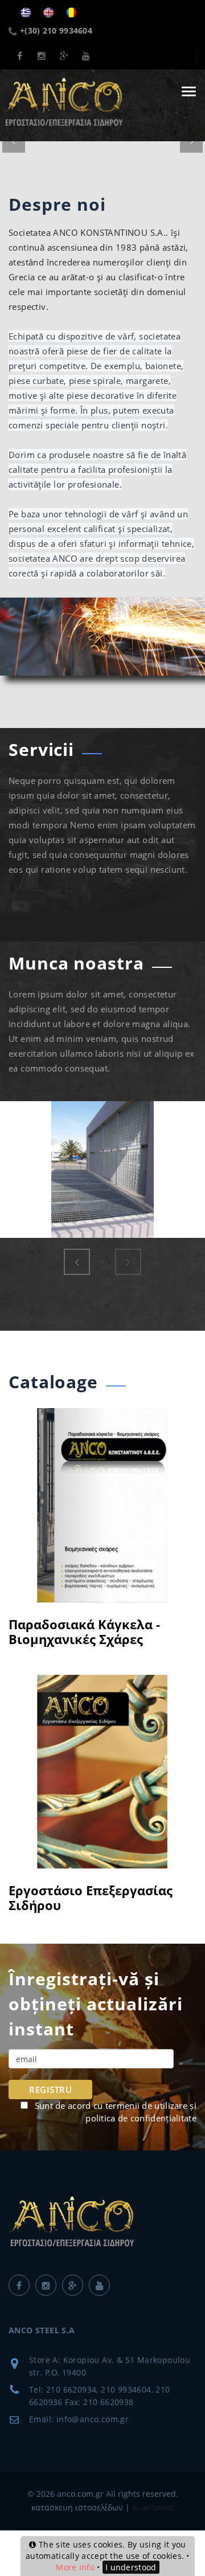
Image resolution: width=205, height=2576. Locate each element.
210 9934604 (126, 2389)
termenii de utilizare (146, 2105)
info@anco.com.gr (93, 2419)
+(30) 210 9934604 (56, 30)
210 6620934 (71, 2389)
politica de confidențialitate (141, 2118)
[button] (14, 141)
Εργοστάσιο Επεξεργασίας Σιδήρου (91, 1898)
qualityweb (153, 2507)
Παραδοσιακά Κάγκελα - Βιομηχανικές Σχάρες (84, 1632)
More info (75, 2567)
